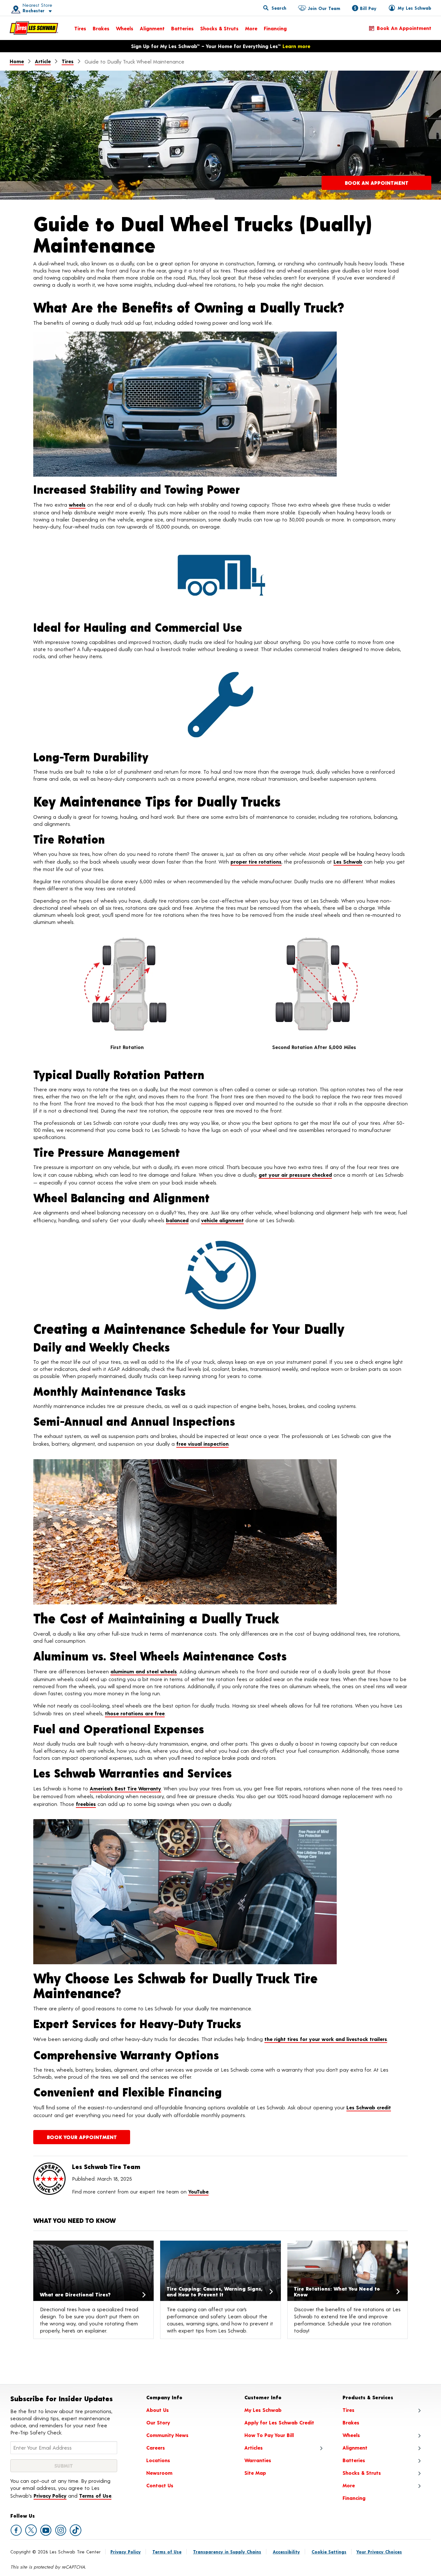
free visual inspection (202, 1444)
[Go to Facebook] (16, 2530)
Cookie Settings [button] (329, 2552)
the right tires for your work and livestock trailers (326, 2039)
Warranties (258, 2460)
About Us (158, 2410)
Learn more (296, 46)
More (251, 28)
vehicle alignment (222, 1220)
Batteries (182, 28)
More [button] (349, 2485)
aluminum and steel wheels (144, 1671)
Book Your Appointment (82, 2137)
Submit (64, 2466)
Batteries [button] (354, 2460)
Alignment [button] (355, 2447)
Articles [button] (254, 2447)
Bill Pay (368, 8)
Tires (80, 28)
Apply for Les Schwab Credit (279, 2422)
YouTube (198, 2191)
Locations (158, 2460)
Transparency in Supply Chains (227, 2552)
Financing (275, 28)
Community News (167, 2435)
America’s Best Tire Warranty (125, 1788)
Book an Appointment (404, 28)
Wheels (125, 28)
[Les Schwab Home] (34, 28)
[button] (29, 8)
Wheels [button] (351, 2435)
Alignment (152, 28)
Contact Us (160, 2485)
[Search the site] (275, 8)
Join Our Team (324, 8)
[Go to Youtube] (46, 2530)
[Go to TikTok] (76, 2530)
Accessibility (286, 2552)
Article (43, 61)
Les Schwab (348, 862)
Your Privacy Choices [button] (379, 2552)
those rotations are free (135, 1713)
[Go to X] (31, 2530)
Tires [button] (349, 2410)
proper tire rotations (256, 862)
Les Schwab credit (369, 2107)
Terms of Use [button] (95, 2496)
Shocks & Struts (219, 28)
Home (17, 61)
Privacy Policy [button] (50, 2496)
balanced (177, 1220)
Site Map (255, 2473)
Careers (156, 2447)
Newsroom (159, 2473)
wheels (77, 505)
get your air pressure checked (295, 1175)
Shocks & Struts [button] (362, 2473)
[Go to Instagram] (61, 2530)
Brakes (101, 28)
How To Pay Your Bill (269, 2435)
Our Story (158, 2422)
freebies (86, 1804)
